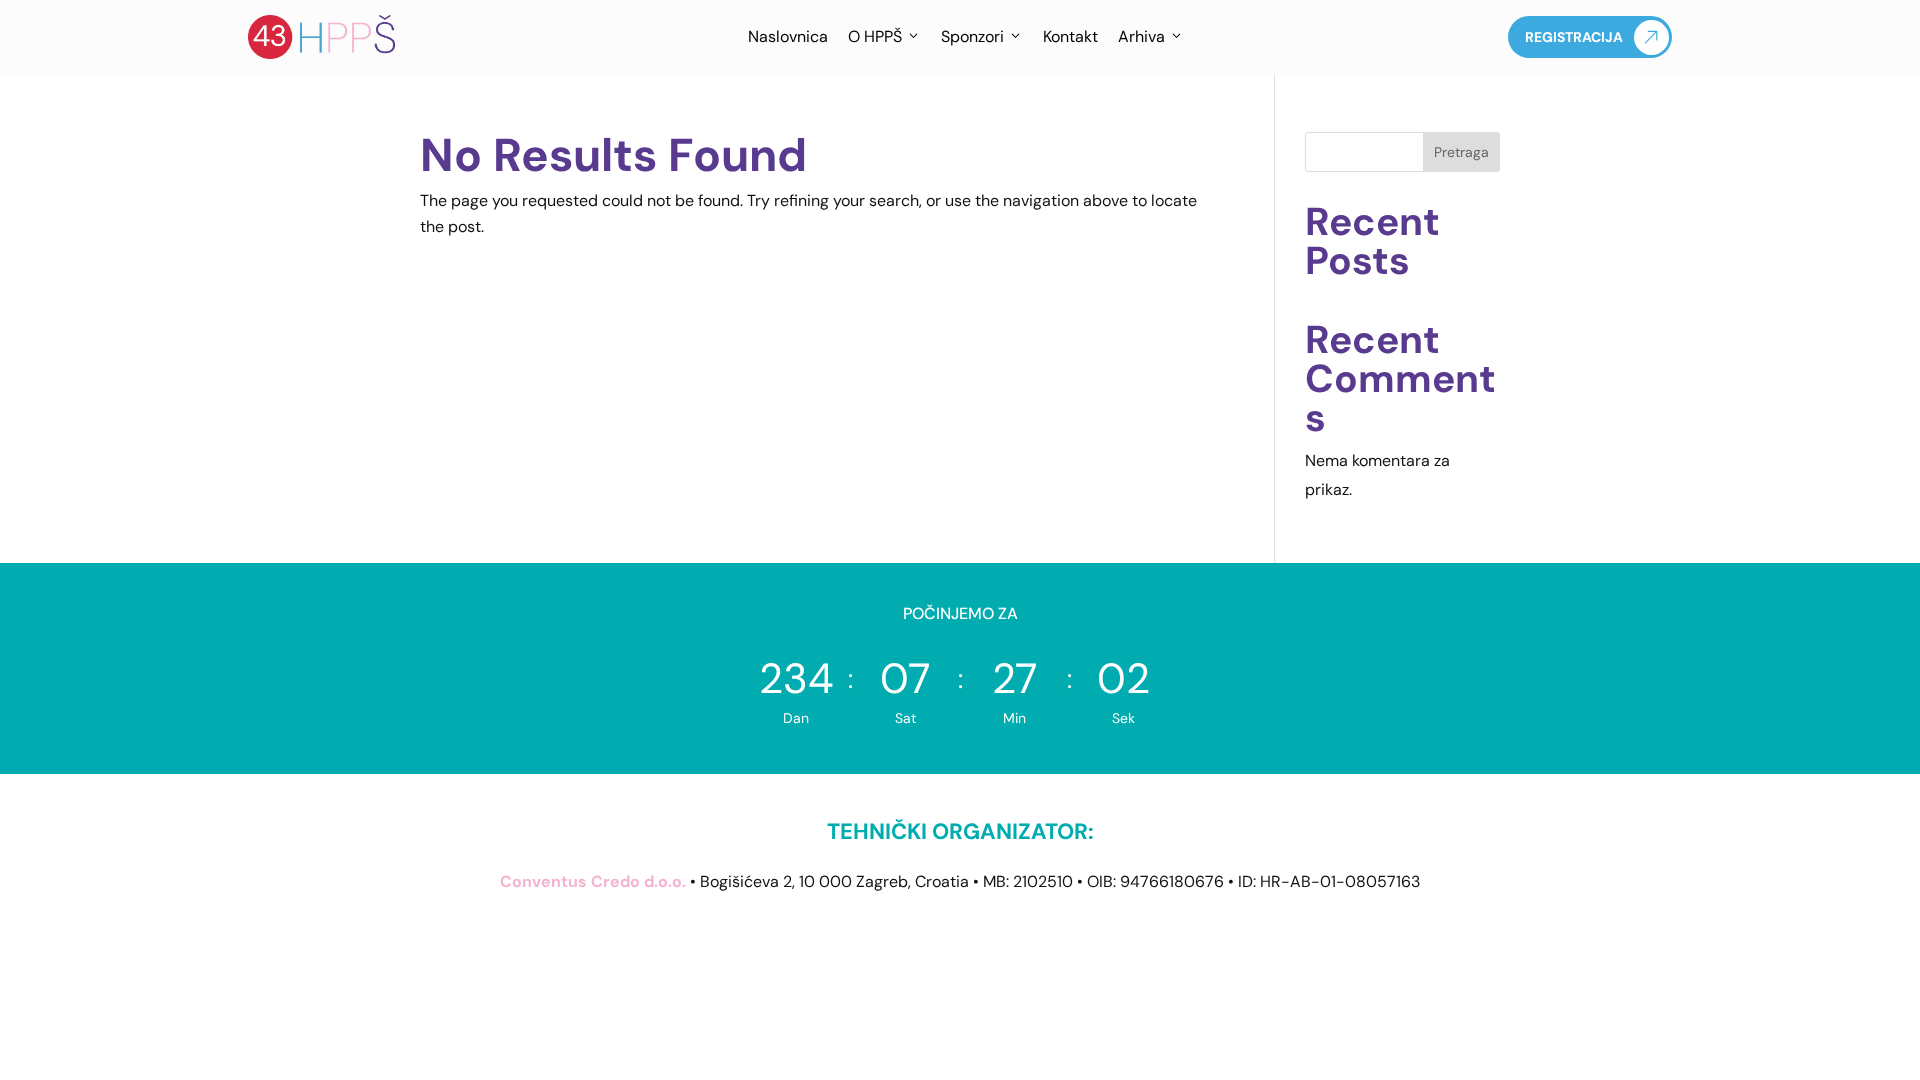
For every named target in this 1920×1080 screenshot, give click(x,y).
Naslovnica (788, 36)
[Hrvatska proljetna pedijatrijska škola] (323, 37)
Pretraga (1461, 152)
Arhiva (1141, 36)
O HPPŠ (875, 36)
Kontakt (1070, 36)
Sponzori (972, 36)
